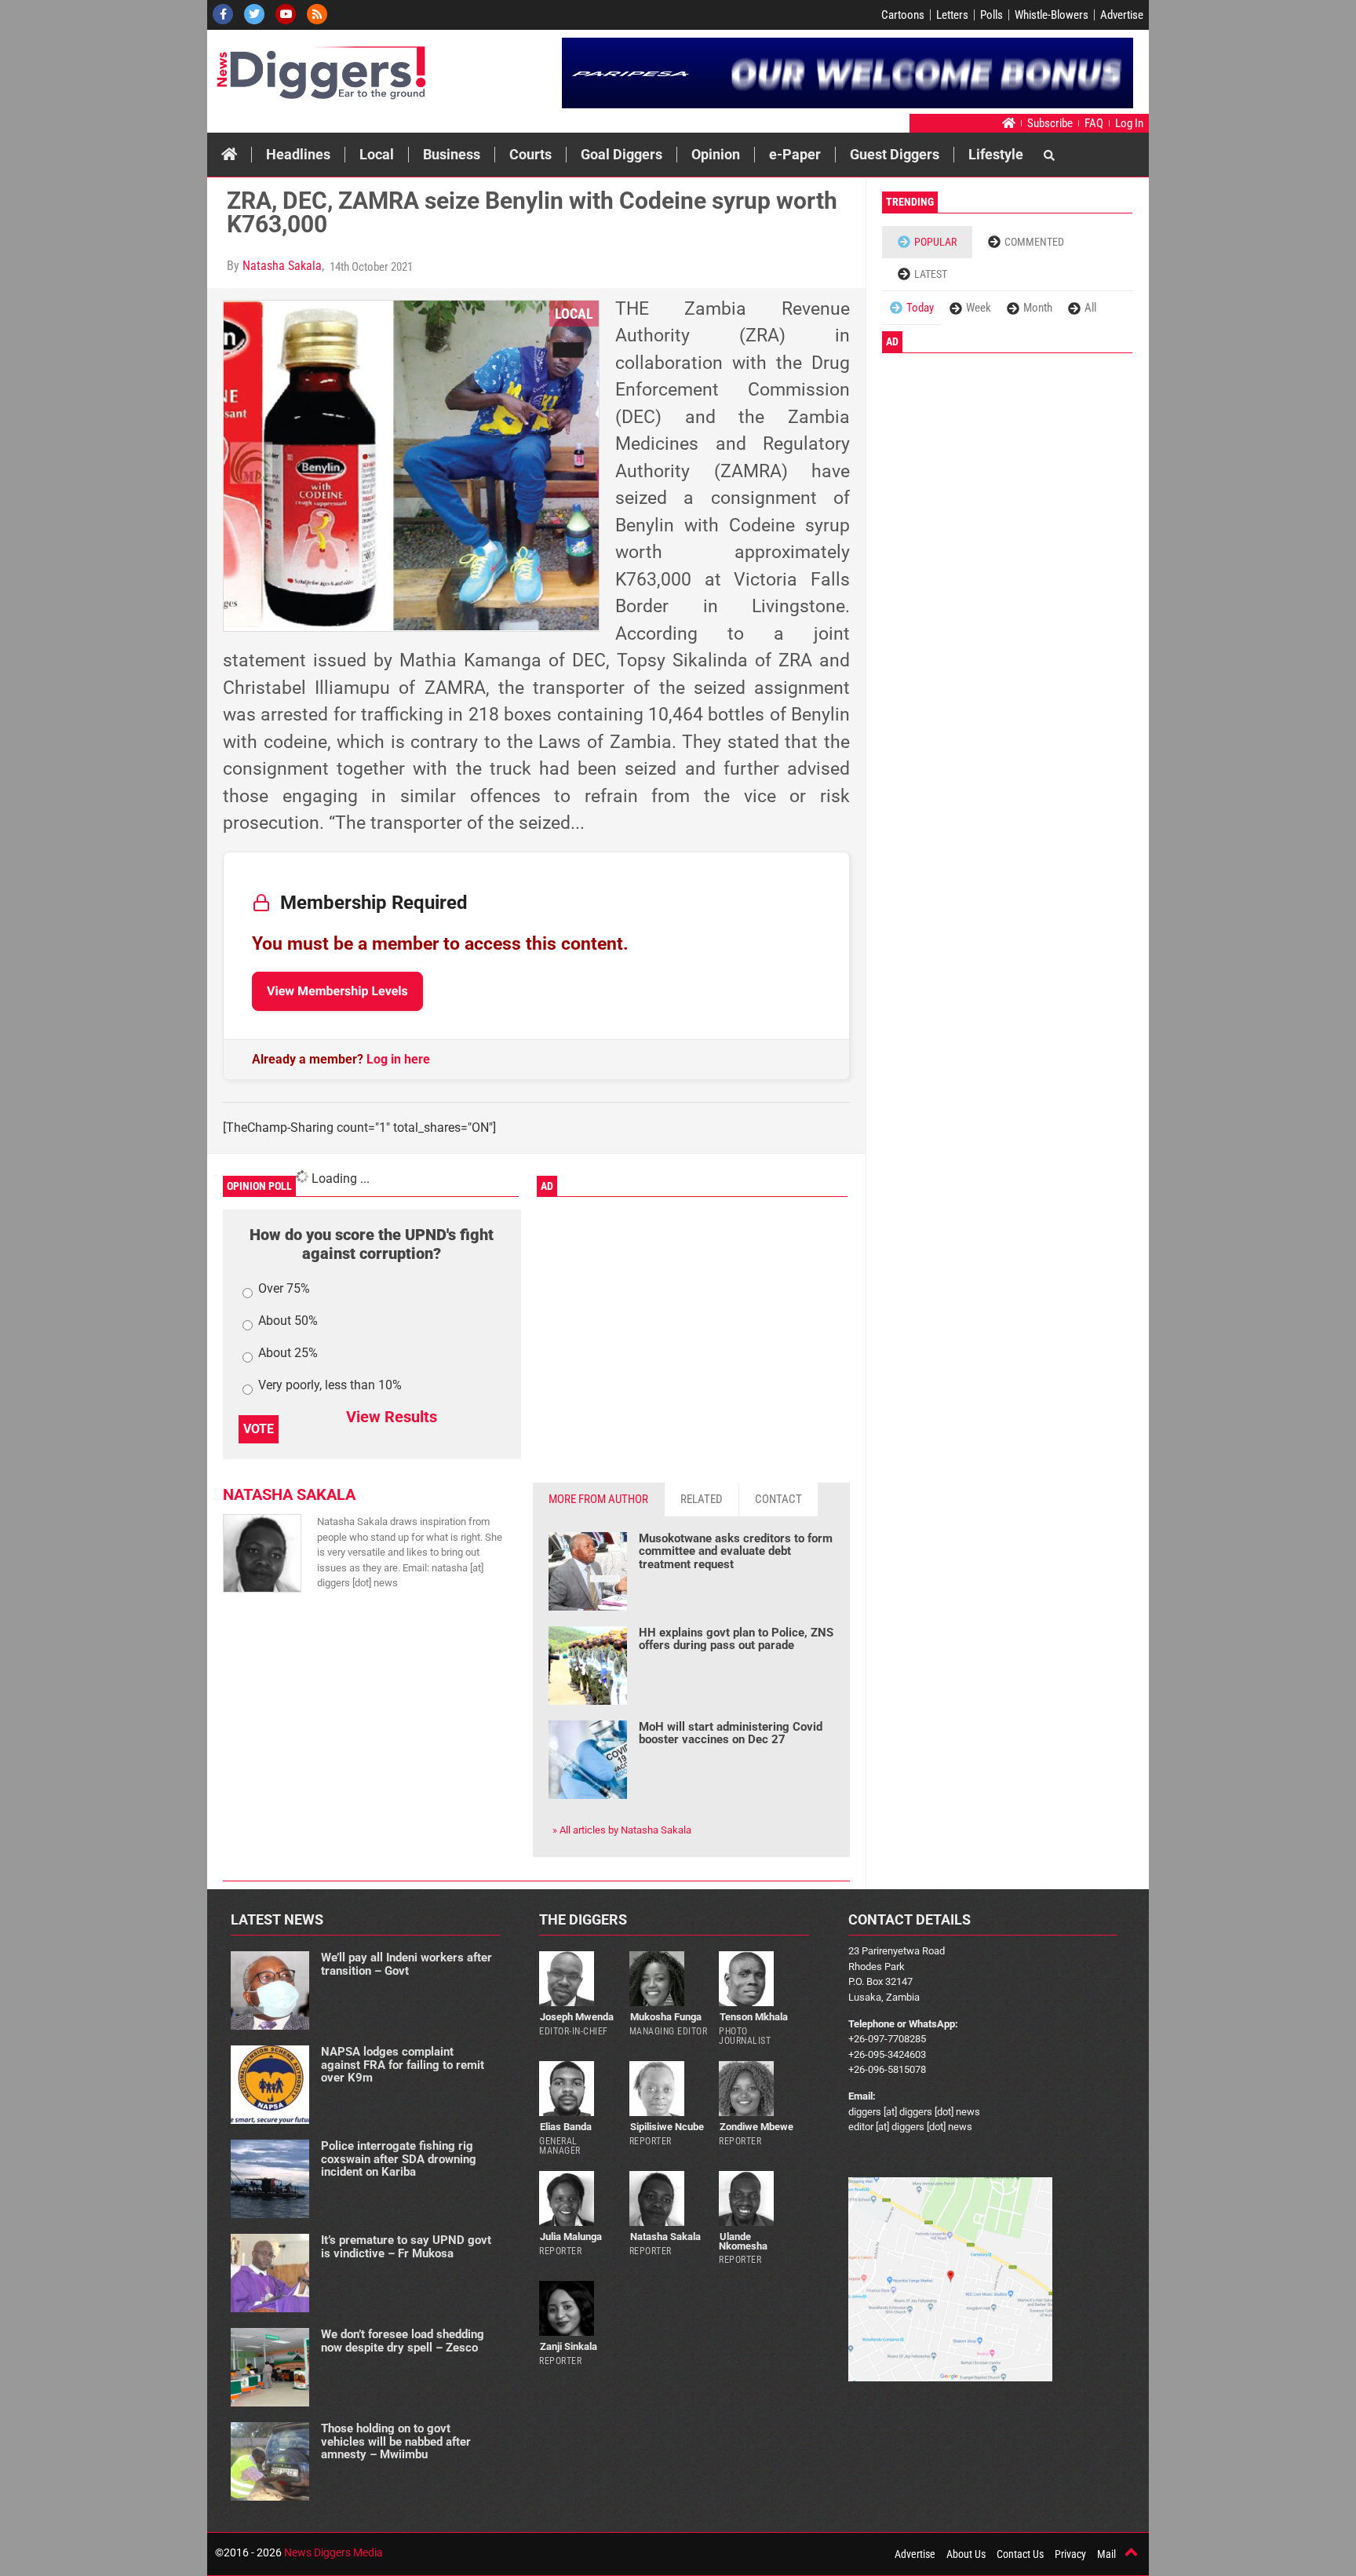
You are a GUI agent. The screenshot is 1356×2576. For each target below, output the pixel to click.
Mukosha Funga (666, 2017)
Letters (952, 15)
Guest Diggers (895, 154)
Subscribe (1050, 123)
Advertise (1122, 15)
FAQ (1094, 123)
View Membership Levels (337, 991)
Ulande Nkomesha (743, 2241)
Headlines (298, 154)
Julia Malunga (571, 2237)
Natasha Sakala (282, 266)
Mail (1106, 2554)
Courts (530, 154)
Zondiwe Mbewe (756, 2127)
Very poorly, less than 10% (330, 1386)
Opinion (716, 154)
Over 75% (284, 1289)
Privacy (1070, 2554)
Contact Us (1020, 2554)
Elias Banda (566, 2127)
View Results (392, 1417)
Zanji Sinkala (569, 2346)
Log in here (398, 1059)
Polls (991, 15)
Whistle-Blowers (1052, 15)
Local (377, 154)
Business (452, 154)
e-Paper (795, 154)
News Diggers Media (334, 2552)
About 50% (288, 1321)
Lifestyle (996, 154)
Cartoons (903, 15)
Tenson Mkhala (754, 2017)
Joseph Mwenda (577, 2017)
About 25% (288, 1354)
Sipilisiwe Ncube (667, 2127)
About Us (966, 2554)
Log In (1129, 123)
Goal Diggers (621, 154)
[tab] (599, 1500)
